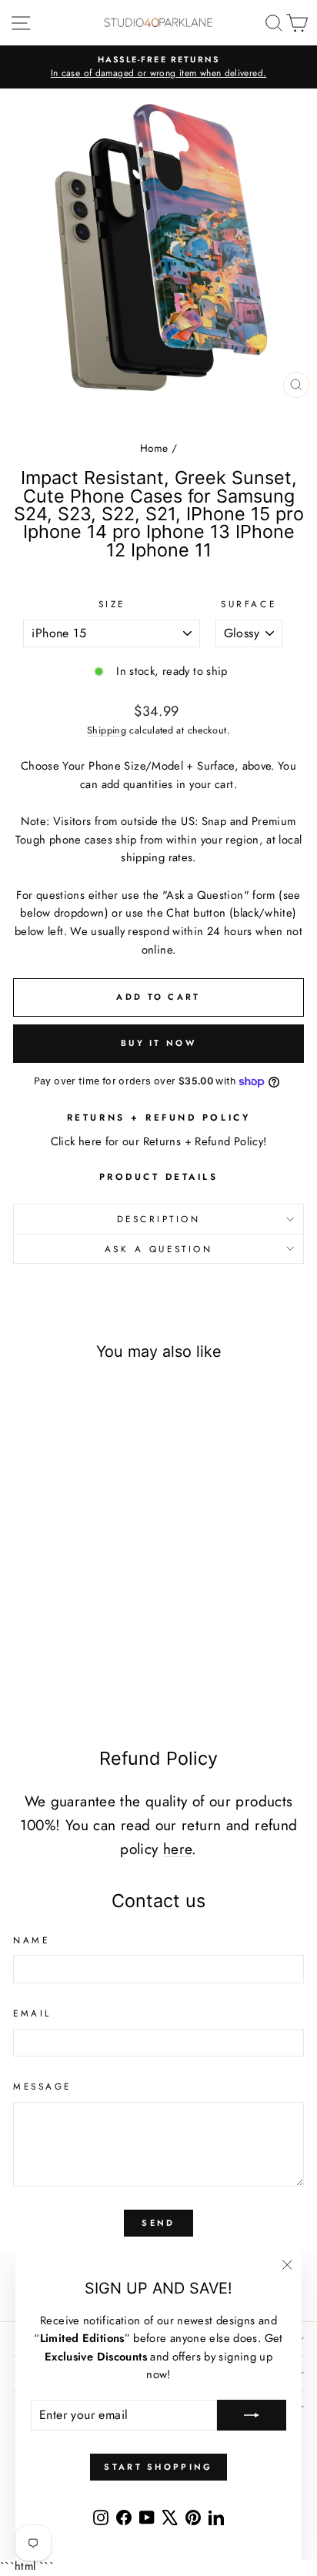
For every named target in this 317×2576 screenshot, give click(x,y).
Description (159, 1219)
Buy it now (158, 1043)
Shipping (107, 730)
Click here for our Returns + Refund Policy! (159, 1141)
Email (32, 2013)
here (177, 1849)
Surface (249, 604)
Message (42, 2086)
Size (112, 604)
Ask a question (158, 1249)
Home (154, 448)
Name (31, 1940)
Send (158, 2223)
